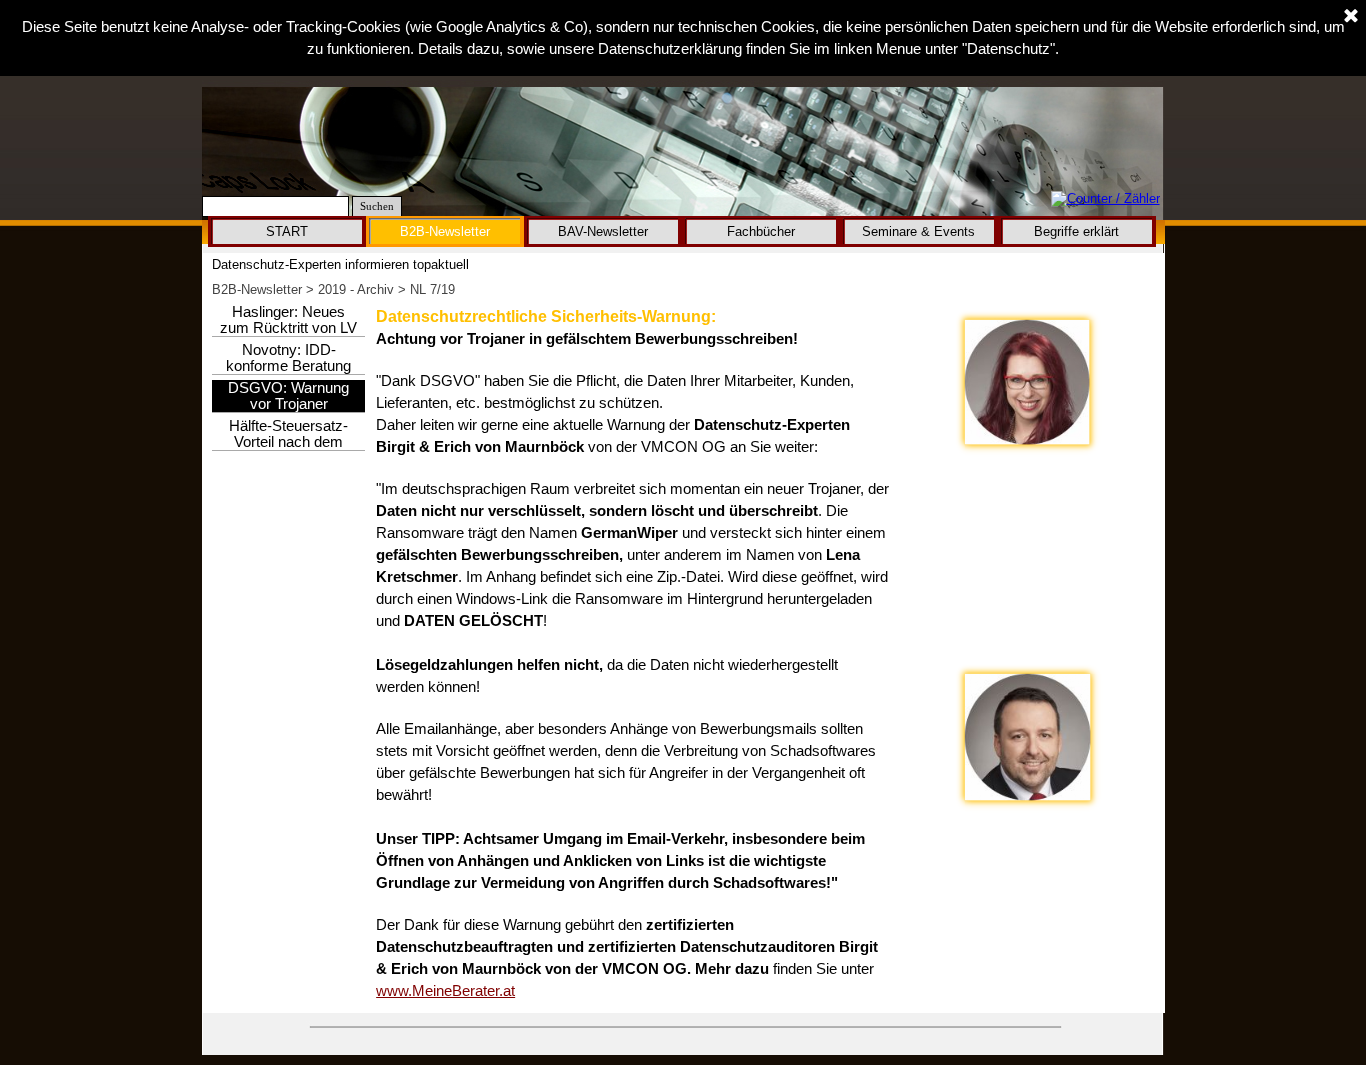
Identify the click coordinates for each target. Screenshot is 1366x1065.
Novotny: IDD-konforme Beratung (288, 358)
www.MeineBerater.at (445, 991)
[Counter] (1105, 199)
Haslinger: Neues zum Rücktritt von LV (288, 320)
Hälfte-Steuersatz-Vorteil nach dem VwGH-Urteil (288, 442)
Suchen (377, 206)
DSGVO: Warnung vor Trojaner (288, 396)
